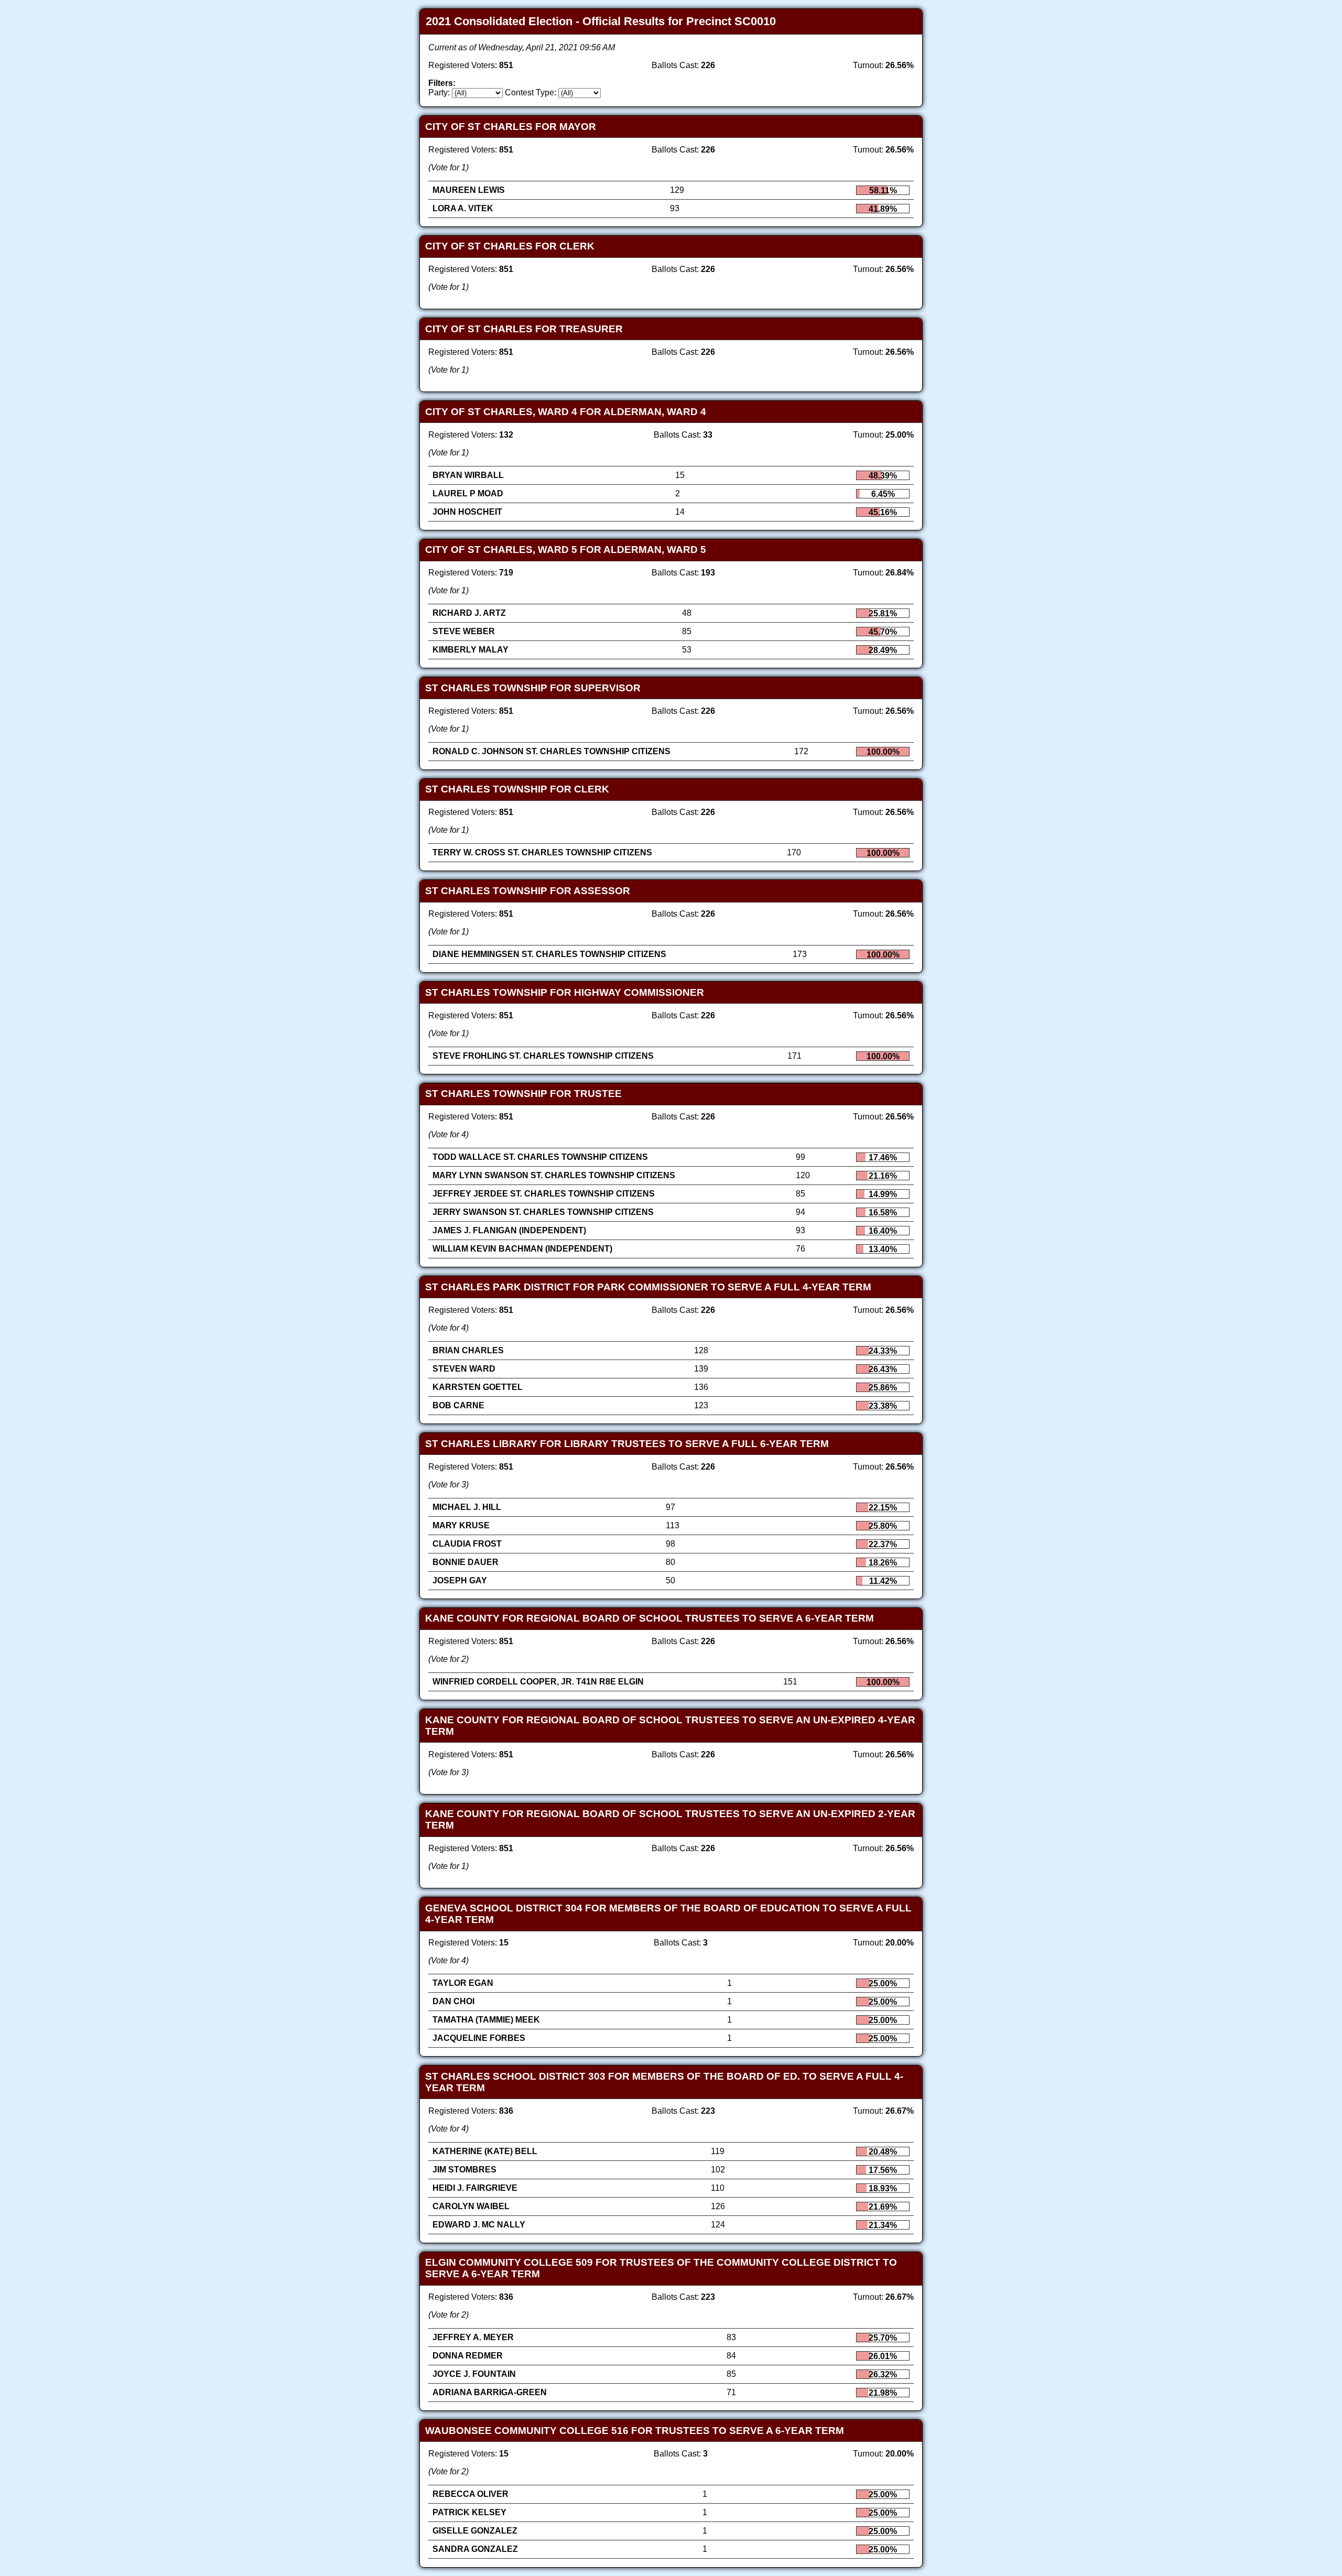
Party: (439, 93)
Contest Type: (531, 93)
